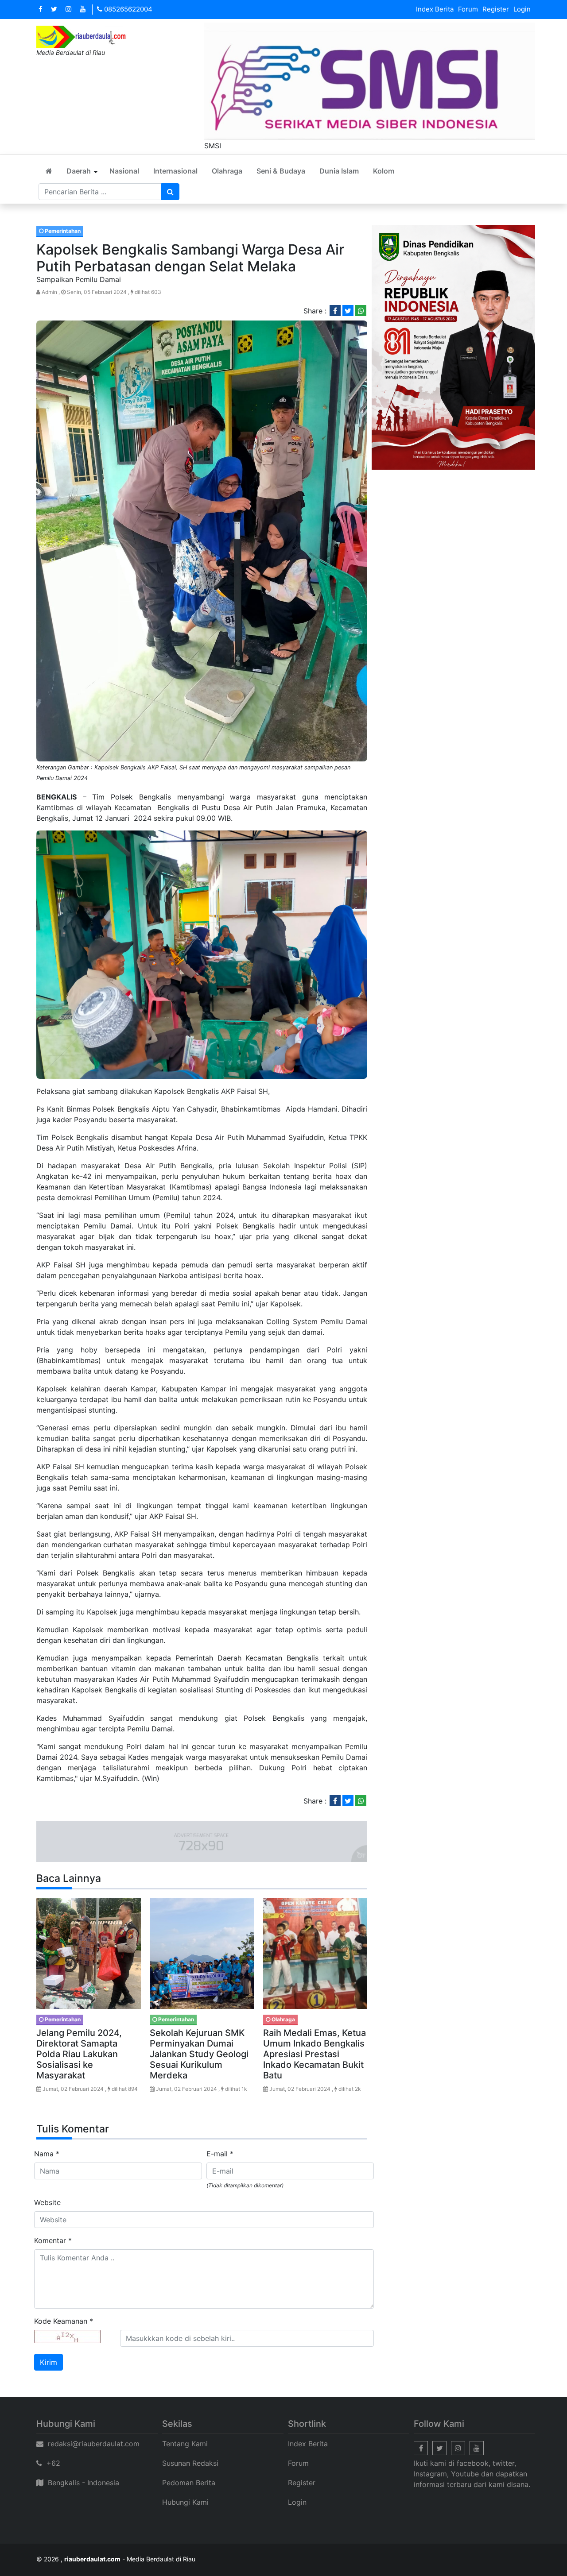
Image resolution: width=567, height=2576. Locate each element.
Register (496, 9)
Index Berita (435, 9)
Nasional (124, 171)
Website (47, 2202)
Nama (47, 2154)
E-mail (220, 2154)
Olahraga (227, 171)
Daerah (79, 171)
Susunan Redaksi (190, 2463)
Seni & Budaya (281, 171)
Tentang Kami (185, 2444)
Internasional (175, 171)
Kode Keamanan (64, 2321)
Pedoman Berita (189, 2483)
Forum (468, 9)
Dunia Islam (339, 171)
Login (522, 9)
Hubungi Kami (185, 2502)
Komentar (53, 2240)
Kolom (384, 171)
